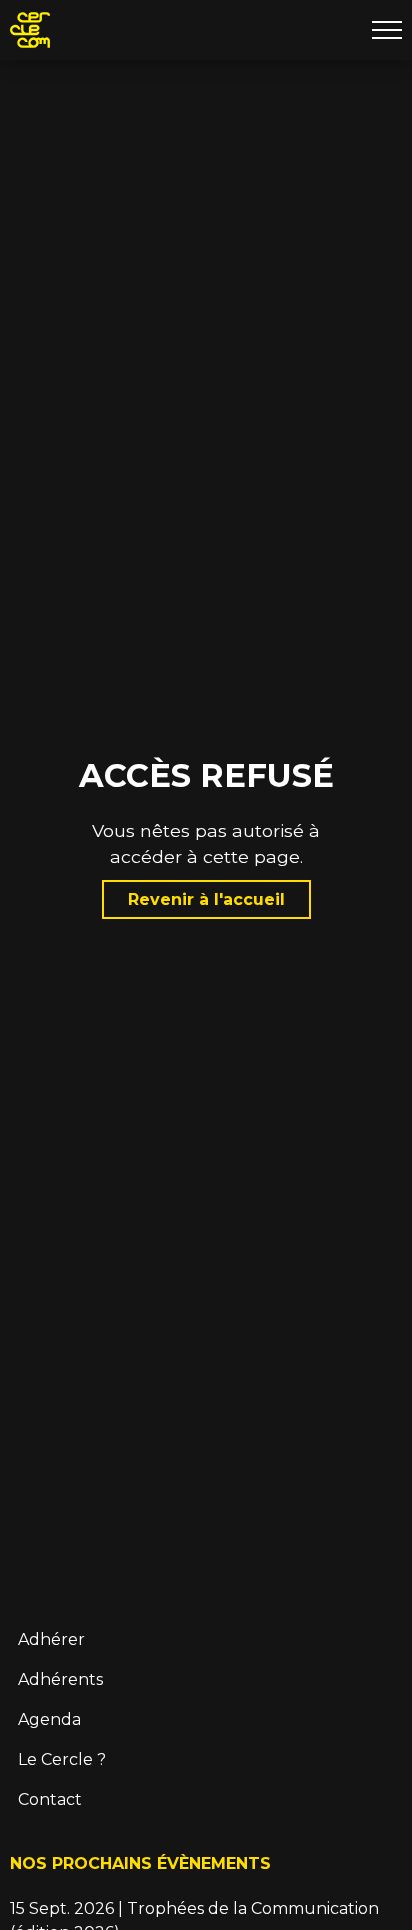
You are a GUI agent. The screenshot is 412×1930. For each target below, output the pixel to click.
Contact (50, 1799)
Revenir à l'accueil (206, 899)
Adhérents (60, 1679)
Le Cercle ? (62, 1759)
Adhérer (51, 1639)
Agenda (49, 1719)
